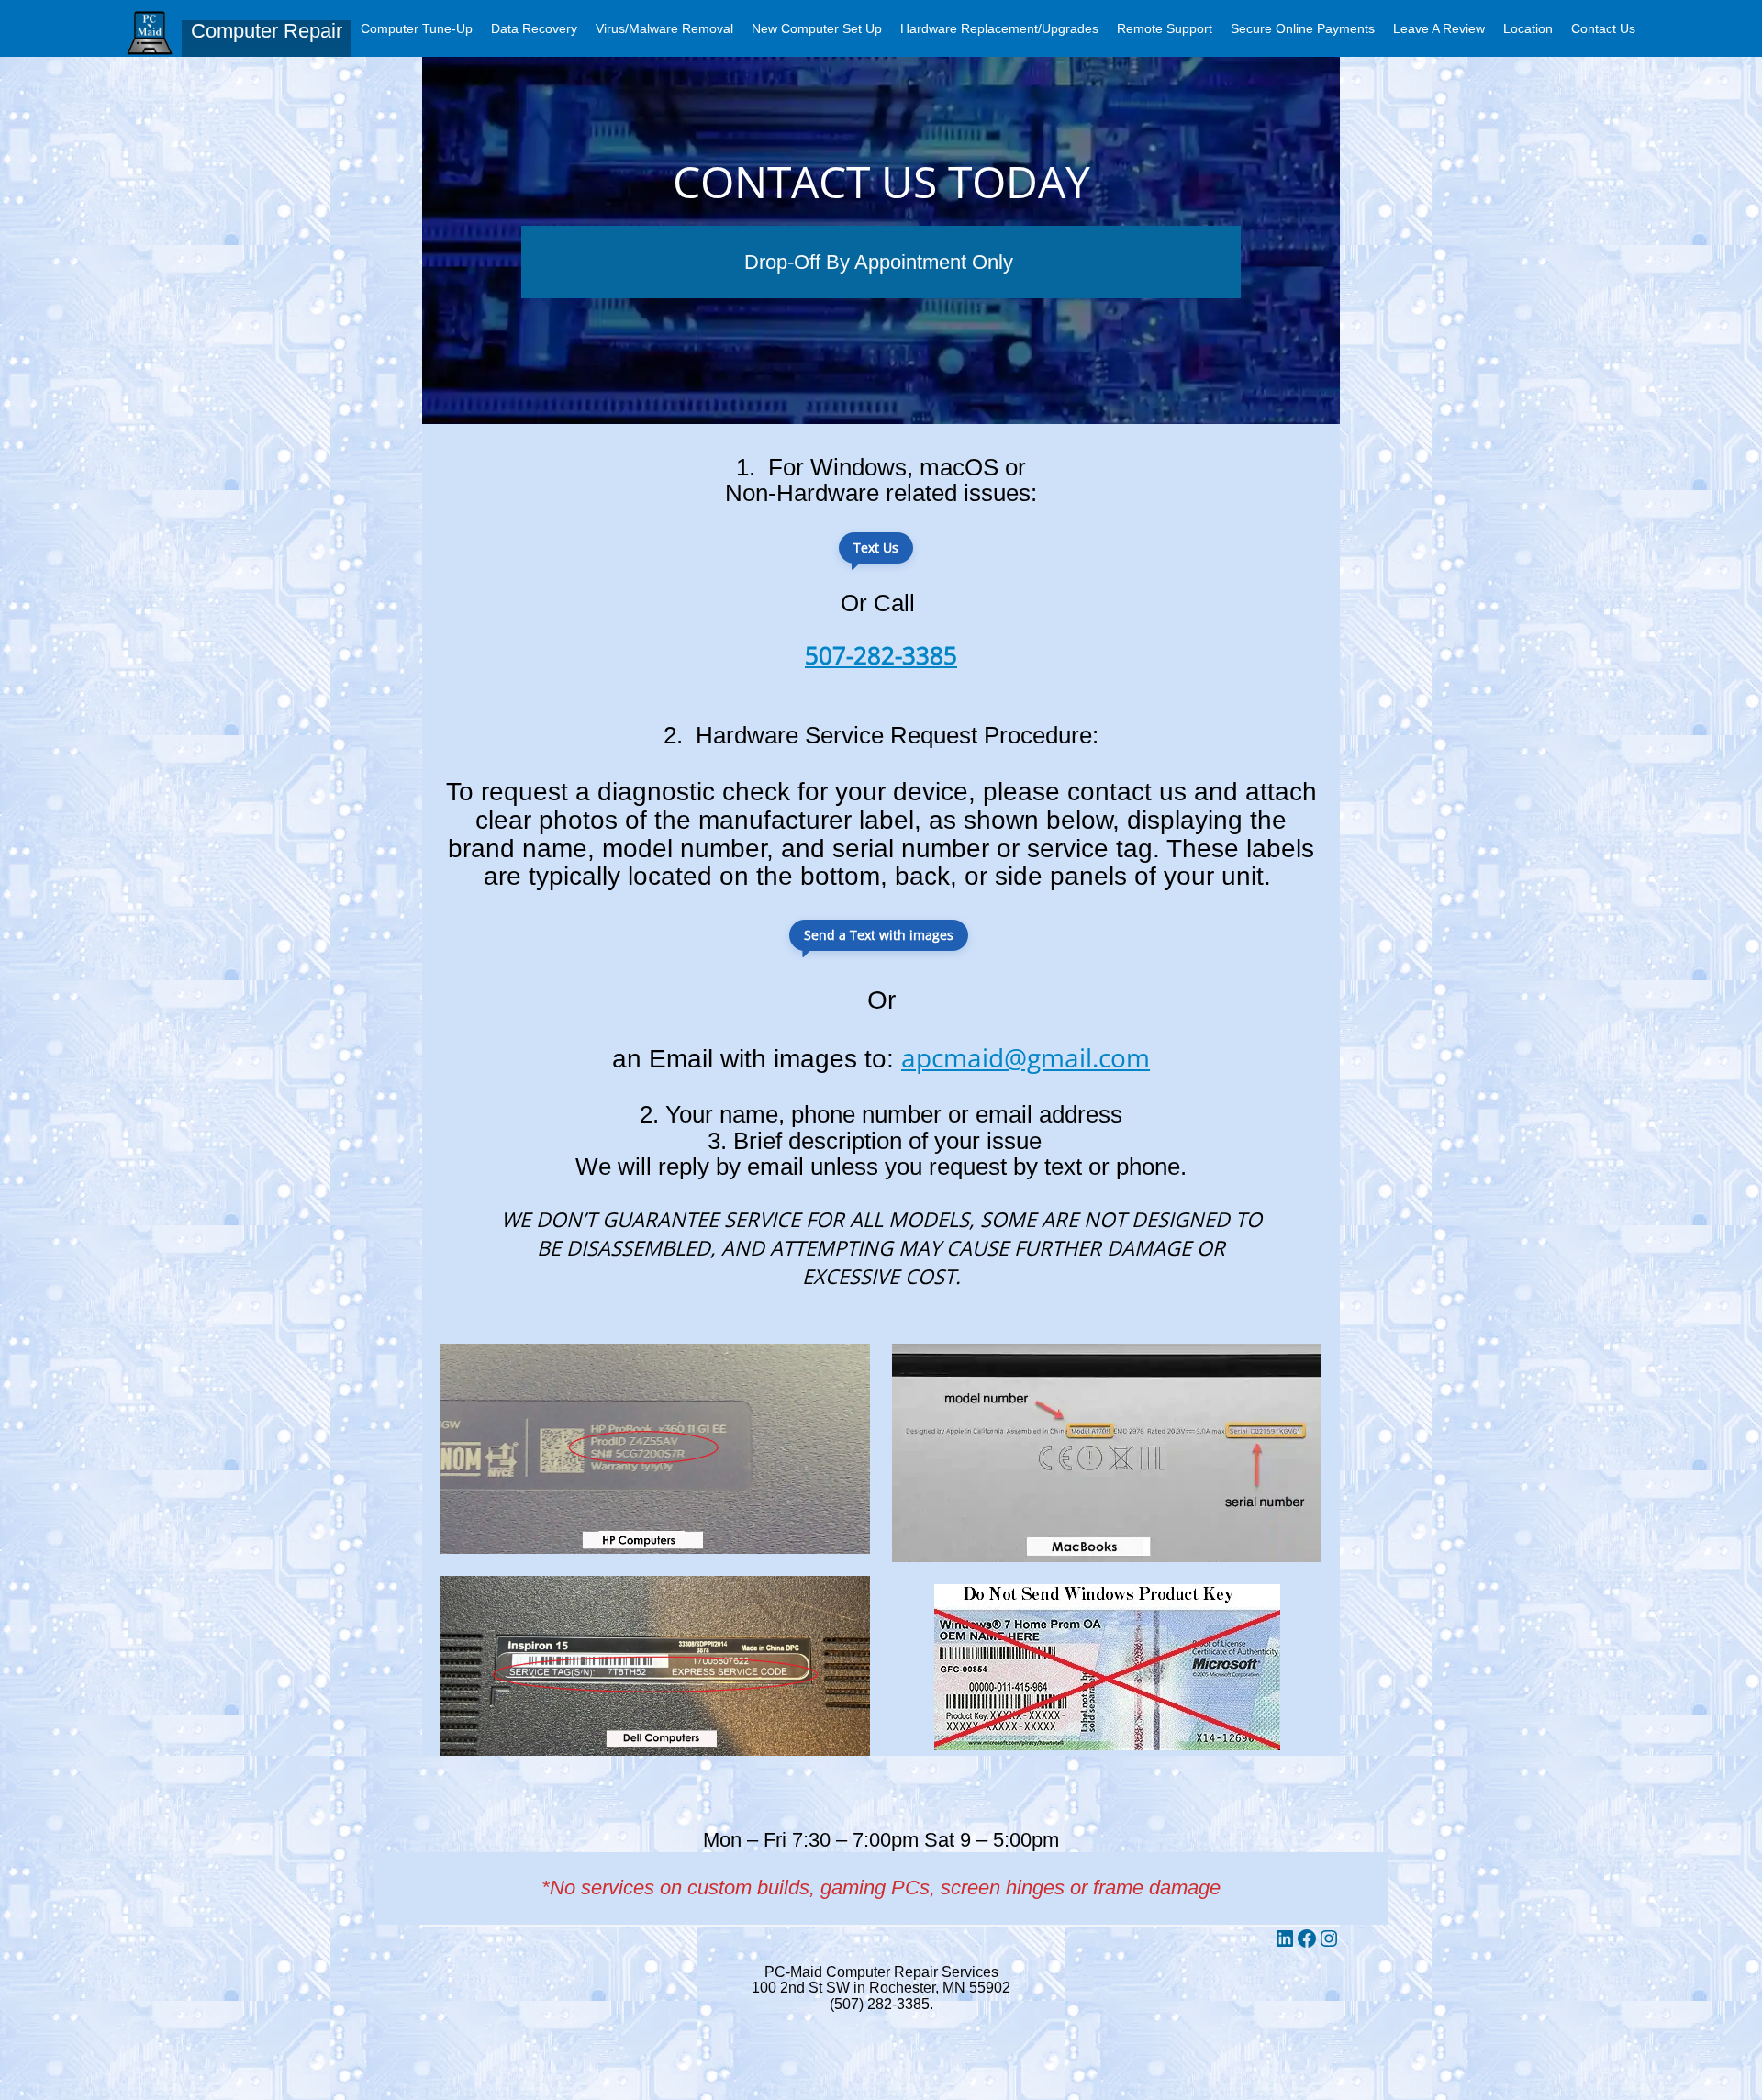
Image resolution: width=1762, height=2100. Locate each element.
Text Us (876, 547)
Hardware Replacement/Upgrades (999, 28)
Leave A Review (1439, 28)
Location (1528, 28)
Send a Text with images (879, 935)
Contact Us (1603, 28)
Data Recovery (534, 28)
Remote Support (1165, 28)
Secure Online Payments (1303, 28)
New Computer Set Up (817, 28)
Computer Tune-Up (417, 28)
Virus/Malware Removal (664, 28)
